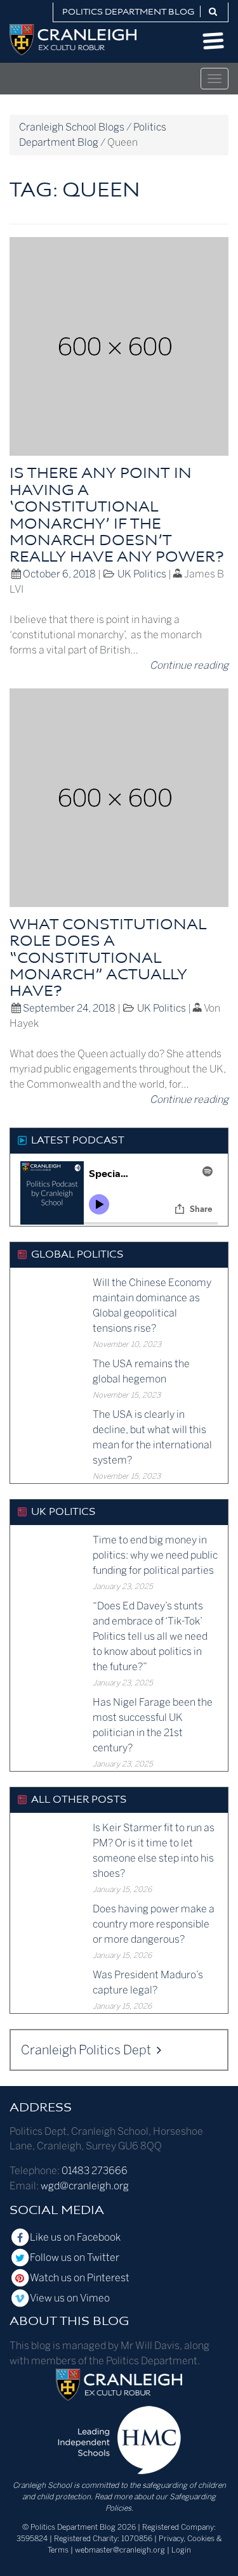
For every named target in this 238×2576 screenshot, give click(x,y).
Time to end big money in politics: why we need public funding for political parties (155, 1555)
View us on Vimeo (70, 2298)
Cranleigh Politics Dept (87, 2050)
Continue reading (189, 665)
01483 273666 (95, 2171)
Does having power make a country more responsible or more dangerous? (154, 1924)
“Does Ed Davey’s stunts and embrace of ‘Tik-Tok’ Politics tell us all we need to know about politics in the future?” (150, 1636)
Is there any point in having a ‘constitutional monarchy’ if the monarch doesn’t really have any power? (116, 516)
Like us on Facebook (75, 2237)
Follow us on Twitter (75, 2257)
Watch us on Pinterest (80, 2278)
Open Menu (214, 41)
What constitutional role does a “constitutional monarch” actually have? (108, 959)
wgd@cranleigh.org (85, 2186)
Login (181, 2550)
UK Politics (142, 574)
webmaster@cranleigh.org (120, 2550)
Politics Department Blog (129, 12)
